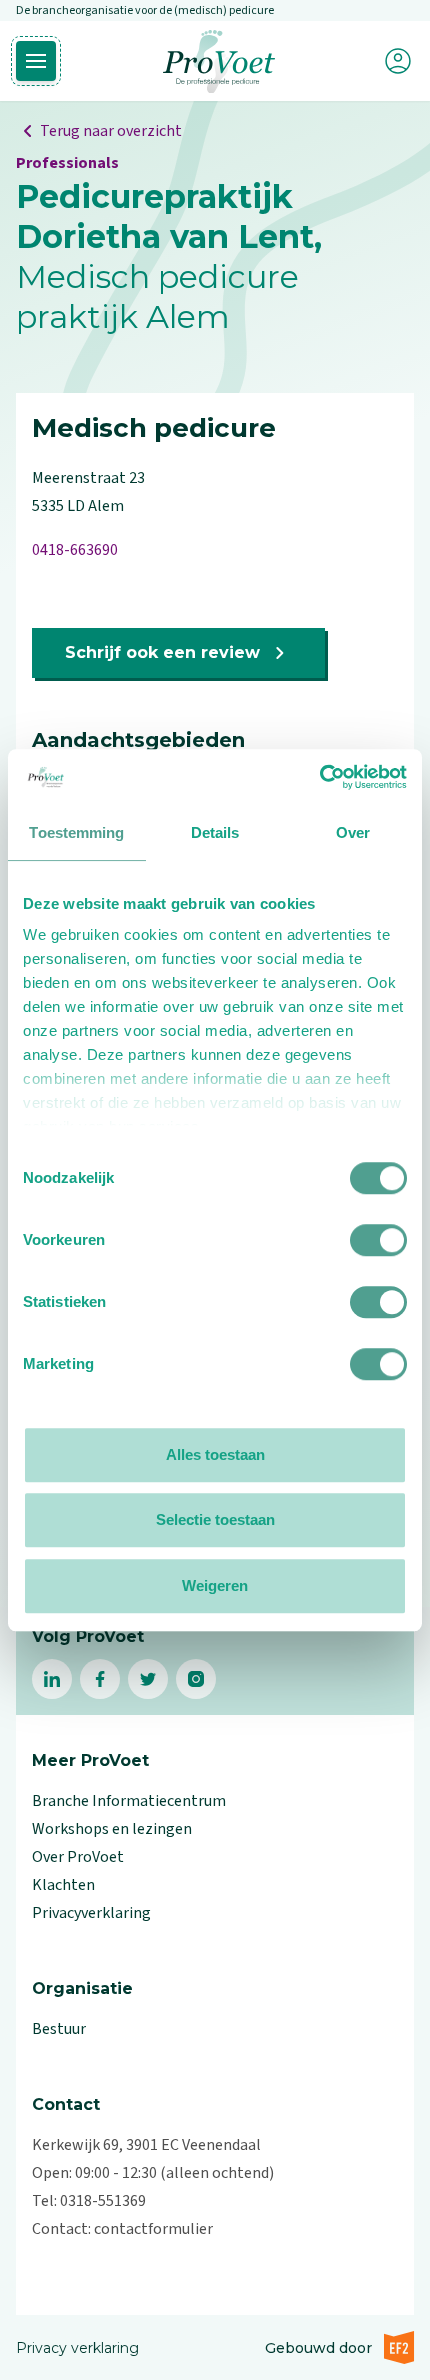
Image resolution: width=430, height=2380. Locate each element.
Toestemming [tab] (76, 832)
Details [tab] (215, 832)
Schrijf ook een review (162, 652)
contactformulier (153, 2229)
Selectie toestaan (215, 1519)
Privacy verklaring (77, 2348)
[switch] (378, 1240)
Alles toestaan (215, 1454)
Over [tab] (353, 832)
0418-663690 (75, 550)
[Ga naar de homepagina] (219, 61)
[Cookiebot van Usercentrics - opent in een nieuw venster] (319, 777)
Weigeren (215, 1585)
